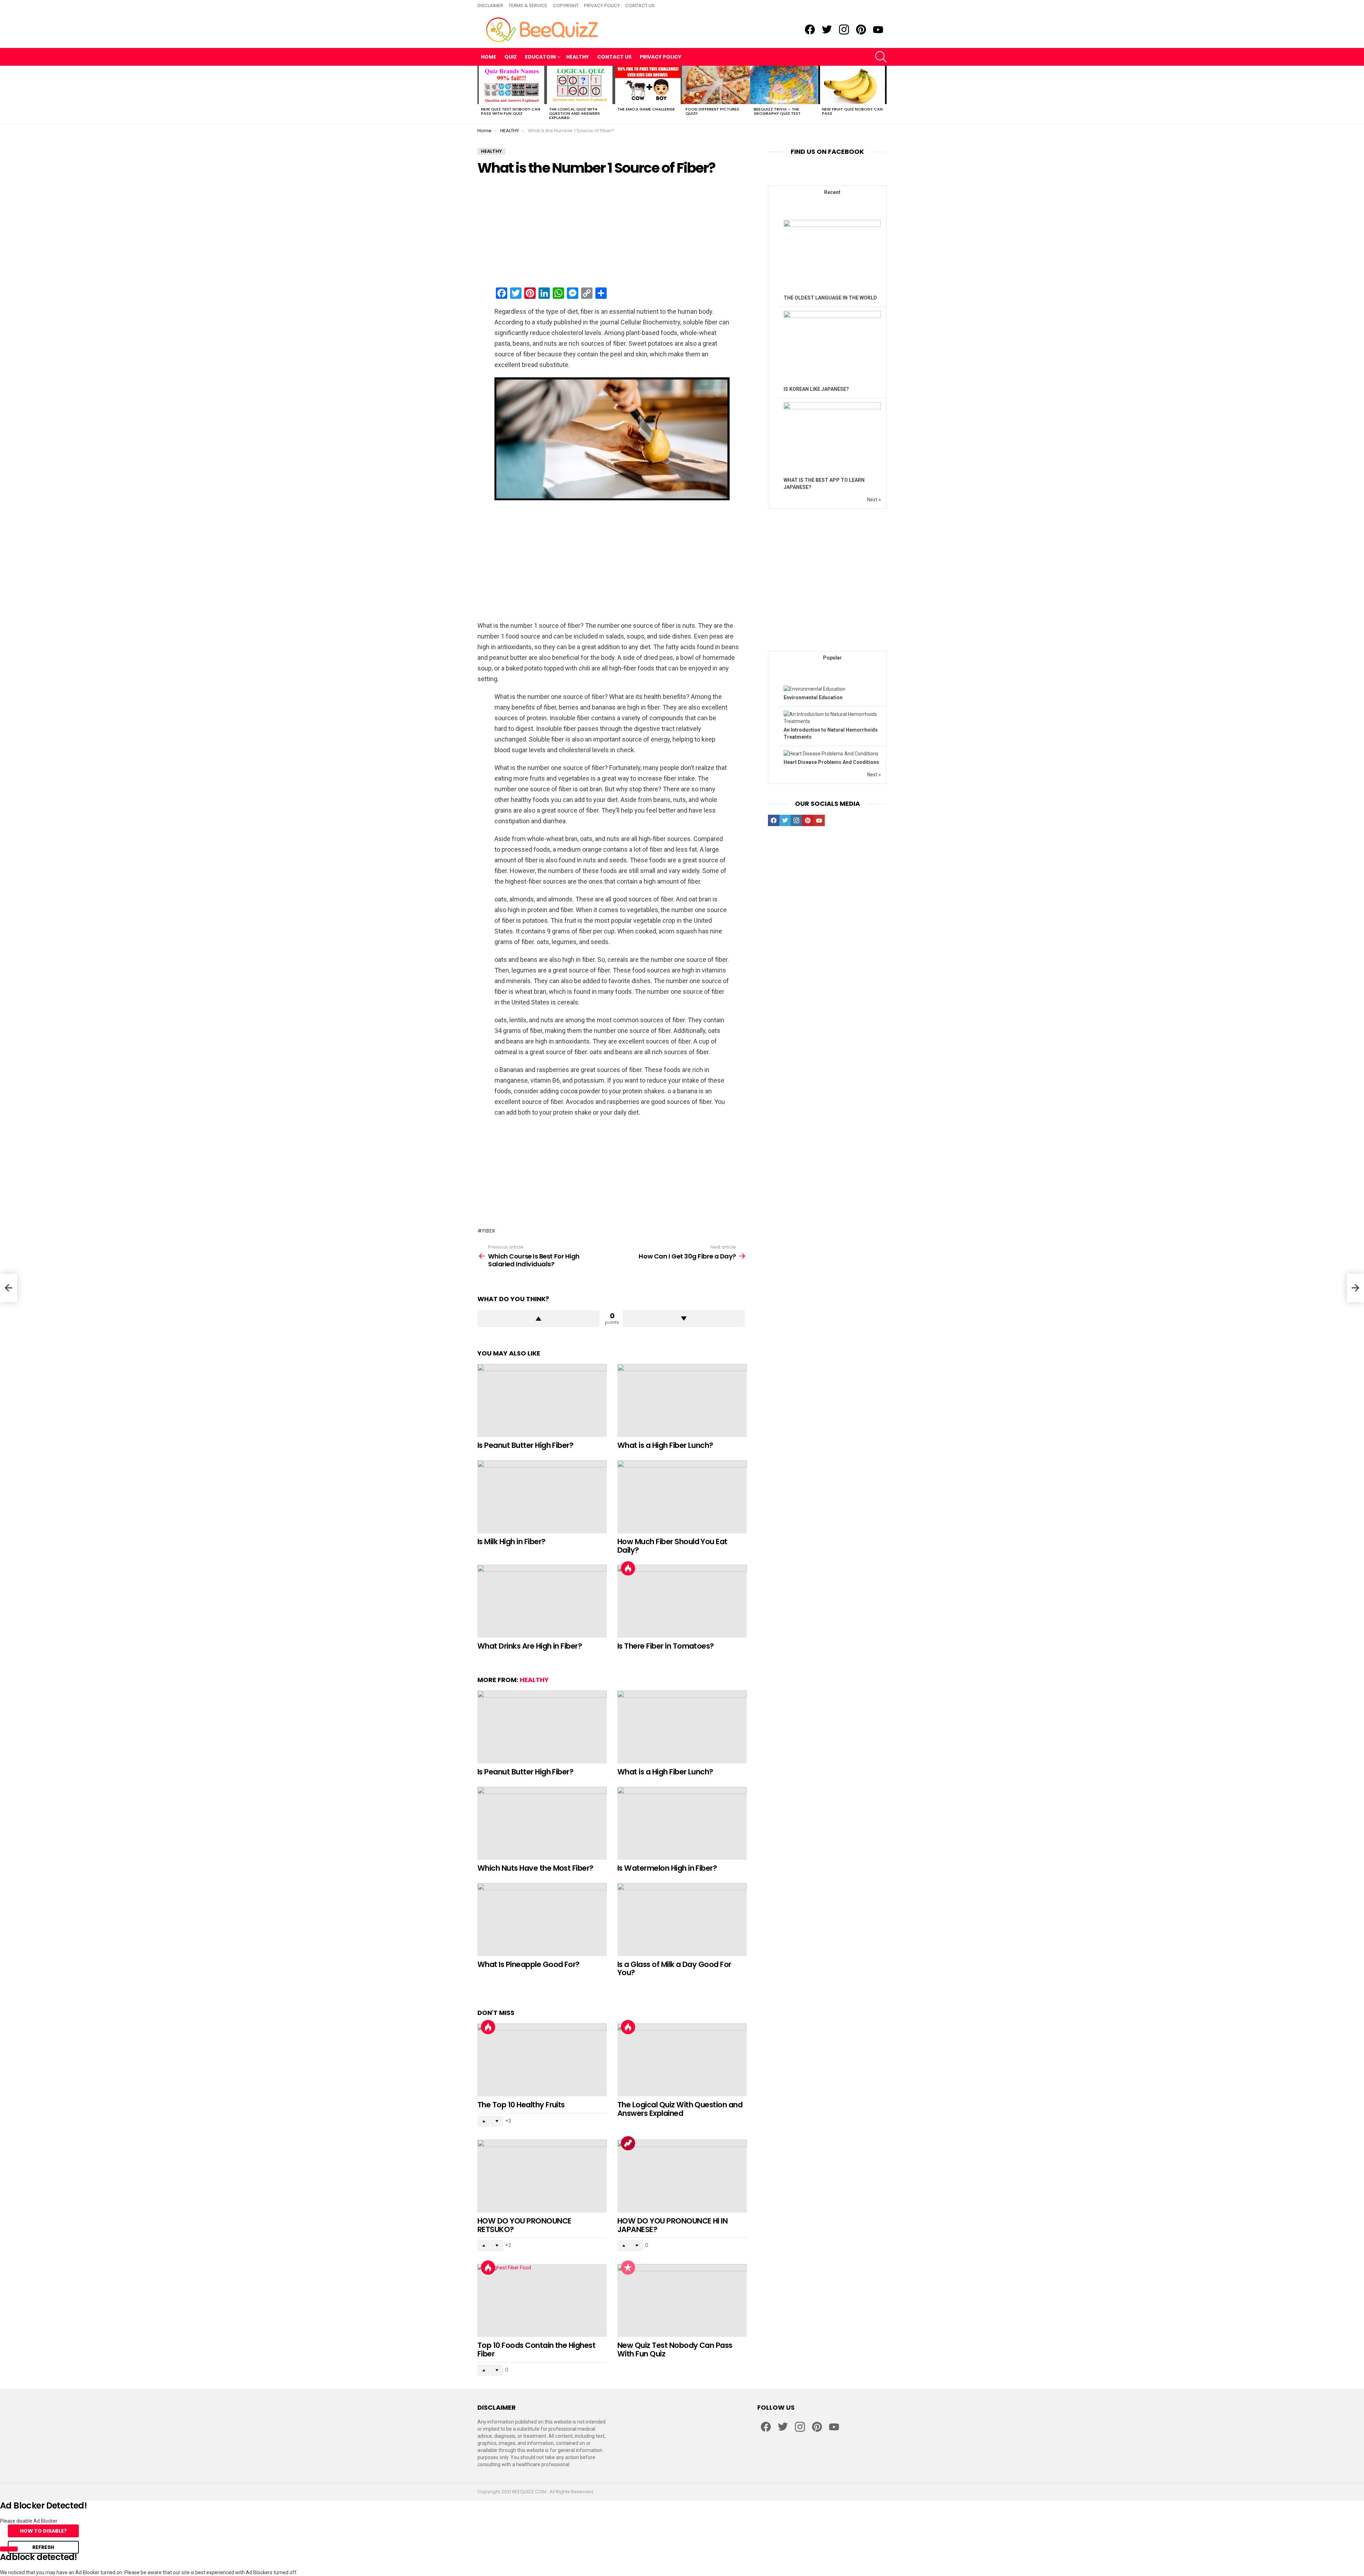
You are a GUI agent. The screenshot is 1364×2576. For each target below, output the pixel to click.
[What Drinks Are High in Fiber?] (542, 1601)
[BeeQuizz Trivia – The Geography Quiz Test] (784, 85)
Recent (832, 192)
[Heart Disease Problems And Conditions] (831, 754)
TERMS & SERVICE (528, 6)
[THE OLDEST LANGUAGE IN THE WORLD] (832, 225)
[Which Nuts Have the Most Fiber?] (542, 1823)
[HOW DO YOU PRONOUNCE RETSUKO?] (542, 2176)
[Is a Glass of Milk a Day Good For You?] (682, 1920)
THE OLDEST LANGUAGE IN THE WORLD (830, 298)
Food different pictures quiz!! (712, 111)
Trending (628, 2143)
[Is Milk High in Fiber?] (542, 1497)
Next (883, 95)
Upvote (538, 1319)
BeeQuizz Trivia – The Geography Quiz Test (777, 111)
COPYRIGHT (566, 6)
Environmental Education (813, 697)
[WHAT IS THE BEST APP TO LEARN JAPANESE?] (832, 408)
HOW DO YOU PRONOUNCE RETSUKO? (524, 2225)
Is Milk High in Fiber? (511, 1542)
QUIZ (511, 57)
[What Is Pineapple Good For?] (542, 1920)
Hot (628, 1568)
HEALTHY (578, 57)
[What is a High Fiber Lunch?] (682, 1400)
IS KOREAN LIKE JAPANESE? (816, 389)
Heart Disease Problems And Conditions (831, 762)
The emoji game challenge (646, 109)
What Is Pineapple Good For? (529, 1964)
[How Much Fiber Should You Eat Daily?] (682, 1497)
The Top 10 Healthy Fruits (521, 2105)
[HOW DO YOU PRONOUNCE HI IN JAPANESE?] (682, 2176)
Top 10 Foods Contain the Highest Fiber (536, 2349)
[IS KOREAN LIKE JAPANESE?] (832, 316)
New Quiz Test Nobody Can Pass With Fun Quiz (511, 111)
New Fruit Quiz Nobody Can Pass (852, 111)
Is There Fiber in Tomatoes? (666, 1646)
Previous (481, 95)
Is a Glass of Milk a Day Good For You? (674, 1969)
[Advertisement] (612, 232)
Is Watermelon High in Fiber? (667, 1868)
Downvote (684, 1319)
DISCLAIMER (490, 6)
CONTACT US (640, 6)
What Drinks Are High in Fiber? (530, 1646)
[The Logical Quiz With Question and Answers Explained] (580, 85)
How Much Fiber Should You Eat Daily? (672, 1546)
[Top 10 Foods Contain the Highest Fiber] (542, 2300)
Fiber (489, 1231)
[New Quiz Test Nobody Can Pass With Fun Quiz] (511, 85)
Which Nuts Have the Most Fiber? (535, 1868)
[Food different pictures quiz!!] (716, 85)
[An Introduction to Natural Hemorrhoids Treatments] (832, 721)
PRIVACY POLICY (602, 6)
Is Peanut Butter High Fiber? (525, 1445)
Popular (628, 2268)
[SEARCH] (881, 57)
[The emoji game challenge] (648, 85)
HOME (489, 57)
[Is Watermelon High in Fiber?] (682, 1823)
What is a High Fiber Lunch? (665, 1445)
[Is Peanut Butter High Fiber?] (542, 1400)
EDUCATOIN (540, 57)
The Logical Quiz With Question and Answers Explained (575, 113)
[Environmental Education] (814, 689)
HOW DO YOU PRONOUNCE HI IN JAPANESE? (672, 2225)
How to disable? (43, 2531)
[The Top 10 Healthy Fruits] (542, 2060)
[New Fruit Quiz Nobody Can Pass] (852, 85)
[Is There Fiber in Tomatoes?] (682, 1601)
